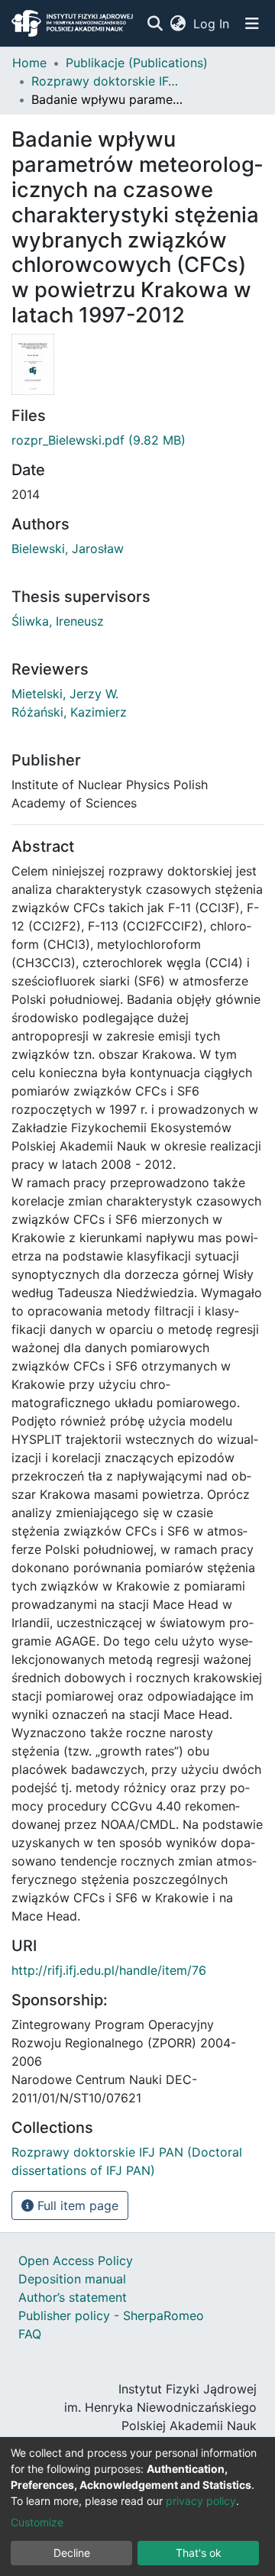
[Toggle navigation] (252, 24)
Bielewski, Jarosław (68, 549)
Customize (37, 2522)
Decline (72, 2553)
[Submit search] (155, 24)
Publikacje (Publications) (137, 63)
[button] (178, 24)
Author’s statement (73, 2297)
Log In (212, 24)
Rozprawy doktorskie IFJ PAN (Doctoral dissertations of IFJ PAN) (108, 81)
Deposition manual (72, 2279)
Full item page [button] (76, 2205)
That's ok (199, 2553)
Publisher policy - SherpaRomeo (111, 2315)
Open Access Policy (76, 2260)
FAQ (30, 2334)
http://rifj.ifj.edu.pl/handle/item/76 (109, 1970)
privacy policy (201, 2501)
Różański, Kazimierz (69, 712)
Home (29, 63)
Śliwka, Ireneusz (58, 621)
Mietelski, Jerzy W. (65, 694)
